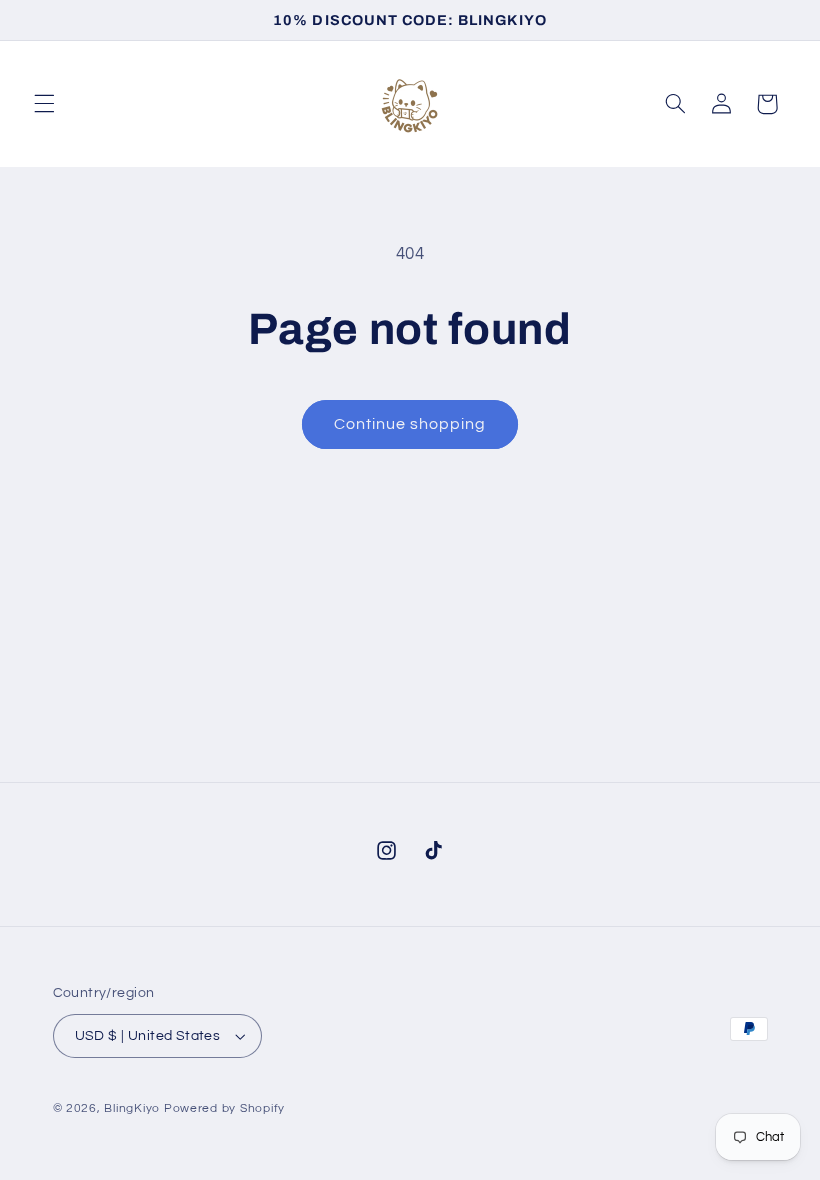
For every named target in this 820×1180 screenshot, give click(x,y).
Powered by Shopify (224, 1108)
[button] (44, 104)
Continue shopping (410, 424)
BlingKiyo (132, 1108)
